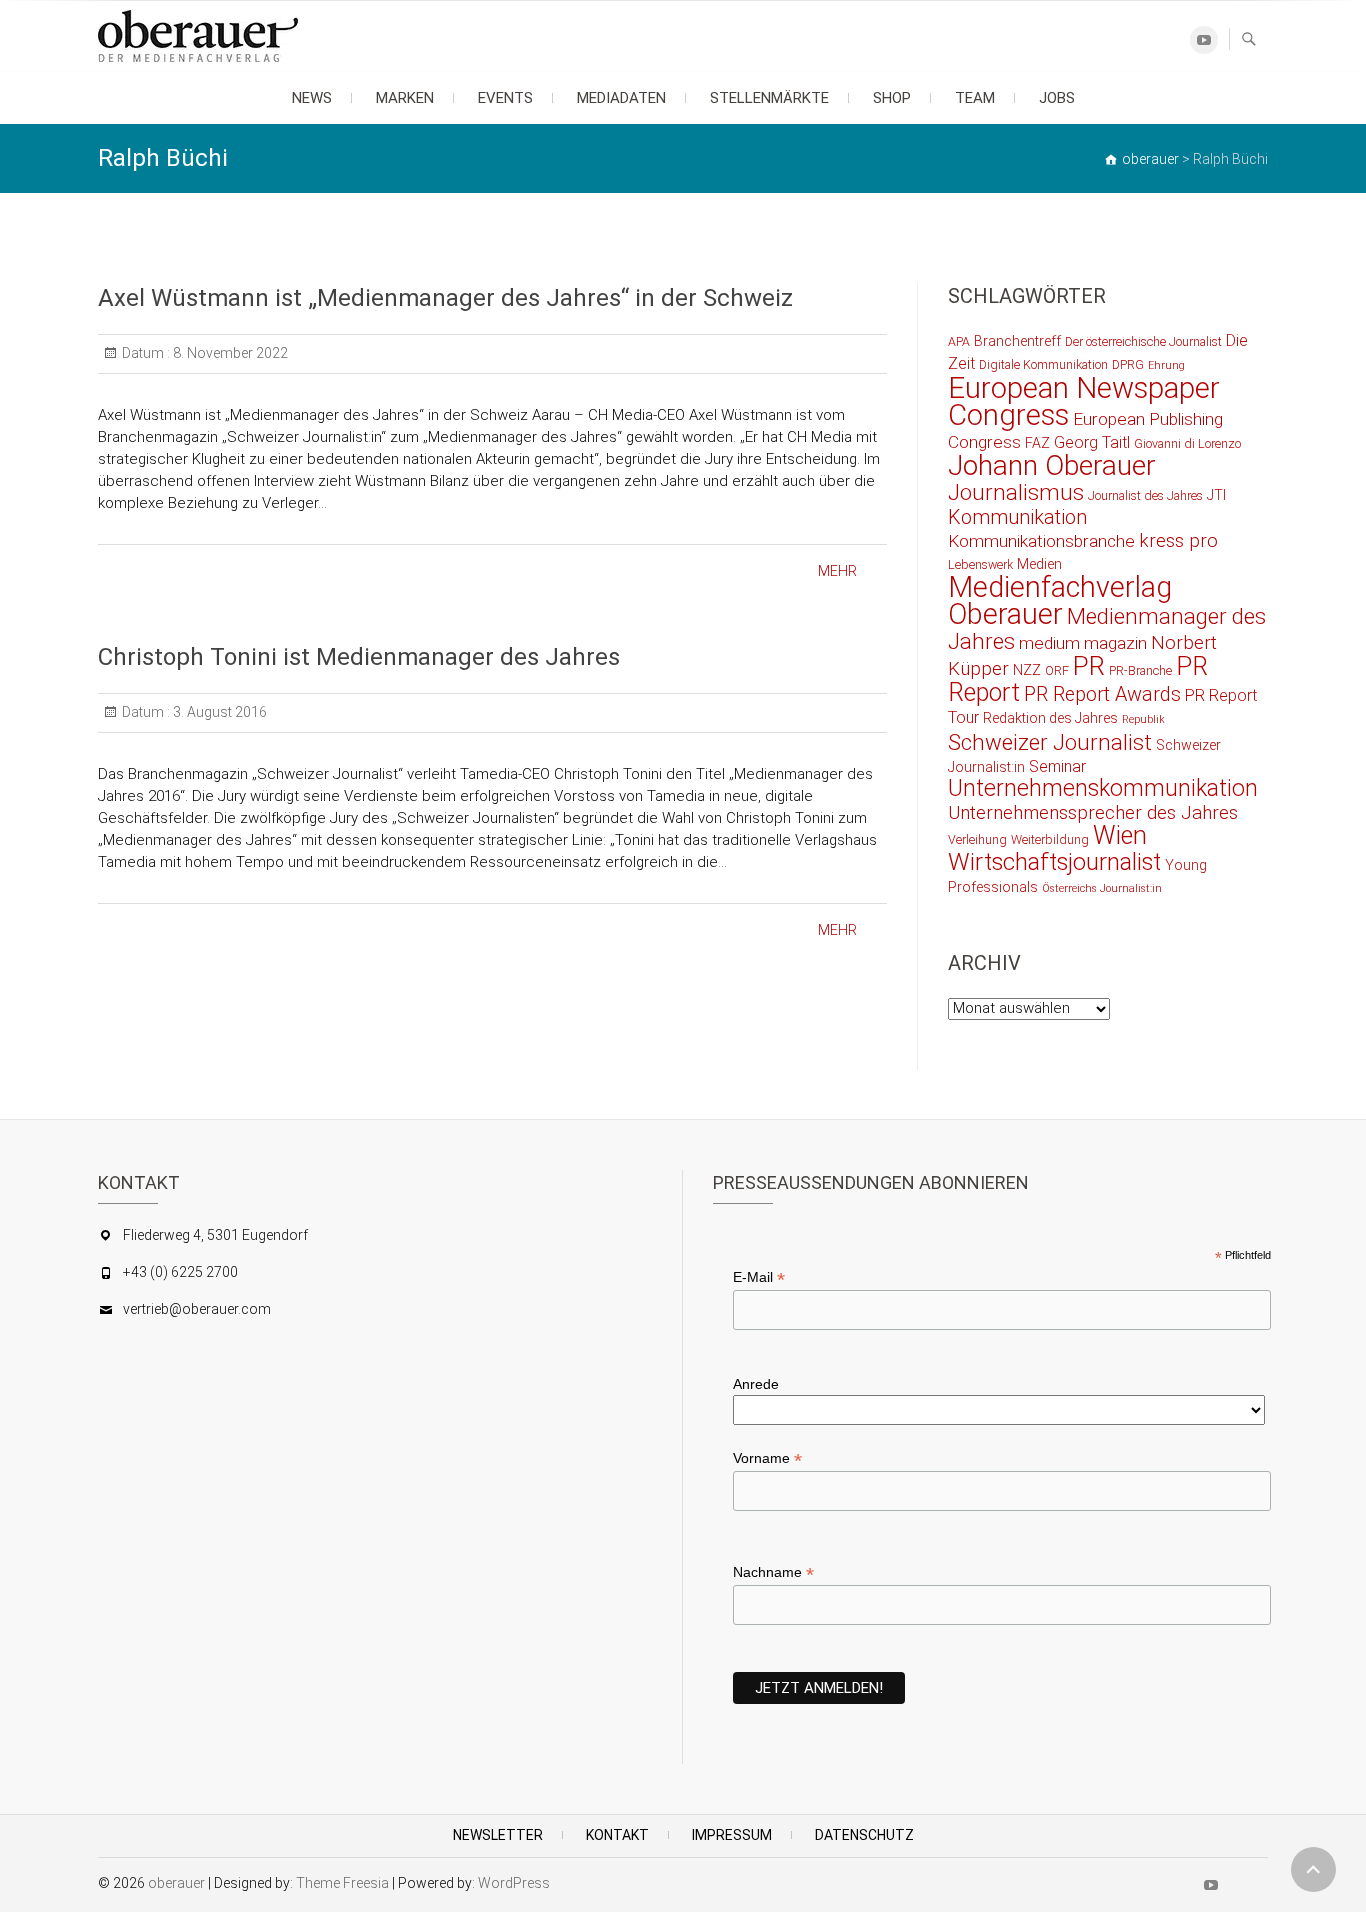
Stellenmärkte (769, 98)
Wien (1120, 835)
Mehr (837, 571)
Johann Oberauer (1052, 465)
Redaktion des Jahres (1050, 718)
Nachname (773, 1572)
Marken (405, 98)
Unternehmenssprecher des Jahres (1093, 813)
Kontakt (617, 1835)
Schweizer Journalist (1050, 742)
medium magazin (1083, 643)
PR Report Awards (1102, 694)
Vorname (767, 1458)
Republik (1143, 719)
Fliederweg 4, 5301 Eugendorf (215, 1235)
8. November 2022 (229, 353)
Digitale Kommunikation (1043, 364)
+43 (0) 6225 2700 (180, 1272)
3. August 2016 (218, 712)
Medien (1039, 564)
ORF (1057, 670)
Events (505, 98)
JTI (1216, 495)
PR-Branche (1140, 670)
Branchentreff (1017, 341)
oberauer (176, 1883)
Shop (892, 98)
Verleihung (977, 839)
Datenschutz (864, 1835)
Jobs (1057, 98)
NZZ (1027, 670)
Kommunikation (1017, 517)
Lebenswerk (980, 564)
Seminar (1057, 766)
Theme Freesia (342, 1883)
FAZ (1037, 443)
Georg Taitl (1092, 442)
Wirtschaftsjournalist (1054, 862)
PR (1089, 666)
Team (975, 98)
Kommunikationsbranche (1041, 541)
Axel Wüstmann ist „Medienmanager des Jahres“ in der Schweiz (445, 298)
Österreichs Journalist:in (1102, 888)
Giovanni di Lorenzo (1187, 443)
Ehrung (1166, 365)
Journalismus (1016, 492)
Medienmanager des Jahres (1107, 628)
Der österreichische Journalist (1143, 341)
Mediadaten (621, 98)
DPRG (1128, 364)
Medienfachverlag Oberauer (1060, 600)
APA (959, 341)
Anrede (756, 1384)
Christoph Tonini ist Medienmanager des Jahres (359, 657)
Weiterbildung (1050, 839)
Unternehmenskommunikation (1103, 788)
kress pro (1178, 541)
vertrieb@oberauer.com (197, 1309)
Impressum (732, 1835)
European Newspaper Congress (1084, 401)
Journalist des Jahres (1145, 495)
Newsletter (498, 1835)
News (312, 98)
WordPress (514, 1883)
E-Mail (759, 1277)
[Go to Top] (1313, 1869)
